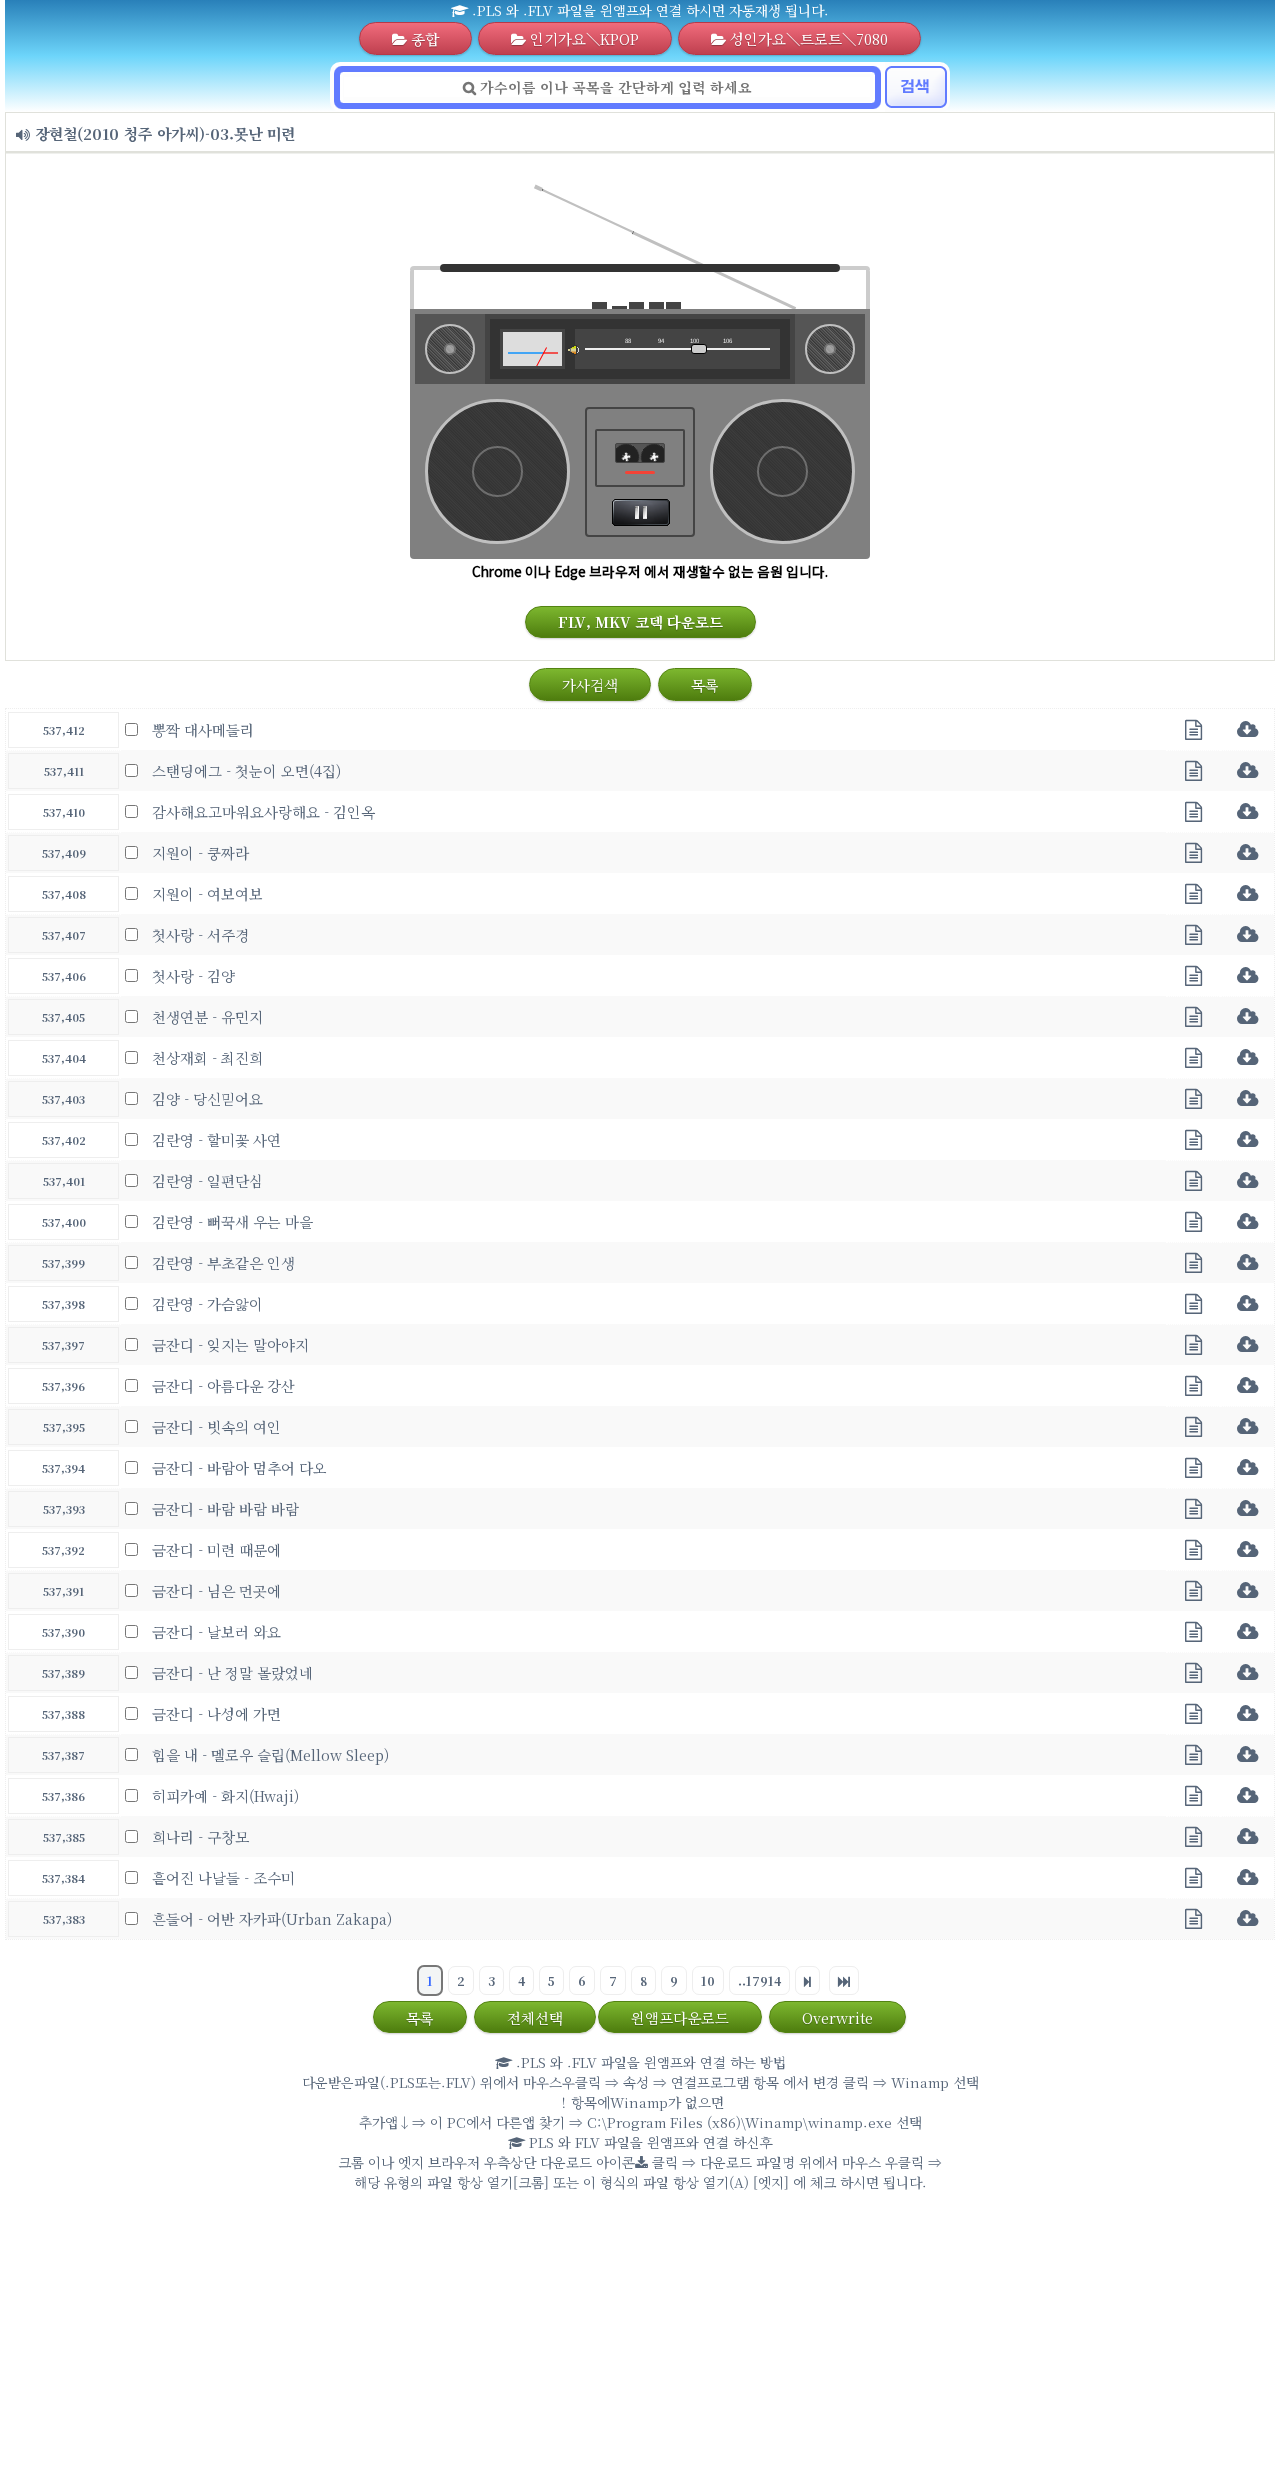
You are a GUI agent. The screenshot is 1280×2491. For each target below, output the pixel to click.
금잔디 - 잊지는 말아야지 (230, 1344)
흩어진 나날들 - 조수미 (223, 1877)
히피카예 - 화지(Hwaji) (225, 1795)
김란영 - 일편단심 (207, 1180)
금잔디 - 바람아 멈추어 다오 (239, 1467)
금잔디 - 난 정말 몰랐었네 (232, 1672)
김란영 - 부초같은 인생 (223, 1262)
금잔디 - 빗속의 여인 (216, 1426)
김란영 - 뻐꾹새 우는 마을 (232, 1221)
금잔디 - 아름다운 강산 (223, 1385)
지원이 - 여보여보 (207, 893)
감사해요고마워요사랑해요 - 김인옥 (263, 811)
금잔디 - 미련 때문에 (216, 1549)
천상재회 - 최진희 (207, 1057)
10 (708, 1980)
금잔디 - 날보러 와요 (216, 1631)
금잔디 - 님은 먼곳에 (216, 1590)
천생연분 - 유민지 (207, 1016)
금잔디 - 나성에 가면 (216, 1713)
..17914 (759, 1980)
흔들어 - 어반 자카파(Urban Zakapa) (272, 1918)
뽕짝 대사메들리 (203, 729)
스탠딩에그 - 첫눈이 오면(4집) (246, 770)
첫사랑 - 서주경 (200, 934)
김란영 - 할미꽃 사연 (216, 1139)
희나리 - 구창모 (200, 1836)
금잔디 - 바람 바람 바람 (225, 1508)
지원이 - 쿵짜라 (200, 852)
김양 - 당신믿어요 (207, 1098)
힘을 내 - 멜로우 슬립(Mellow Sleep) (270, 1754)
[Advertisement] (640, 2346)
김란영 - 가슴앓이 (207, 1303)
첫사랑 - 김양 (193, 975)
